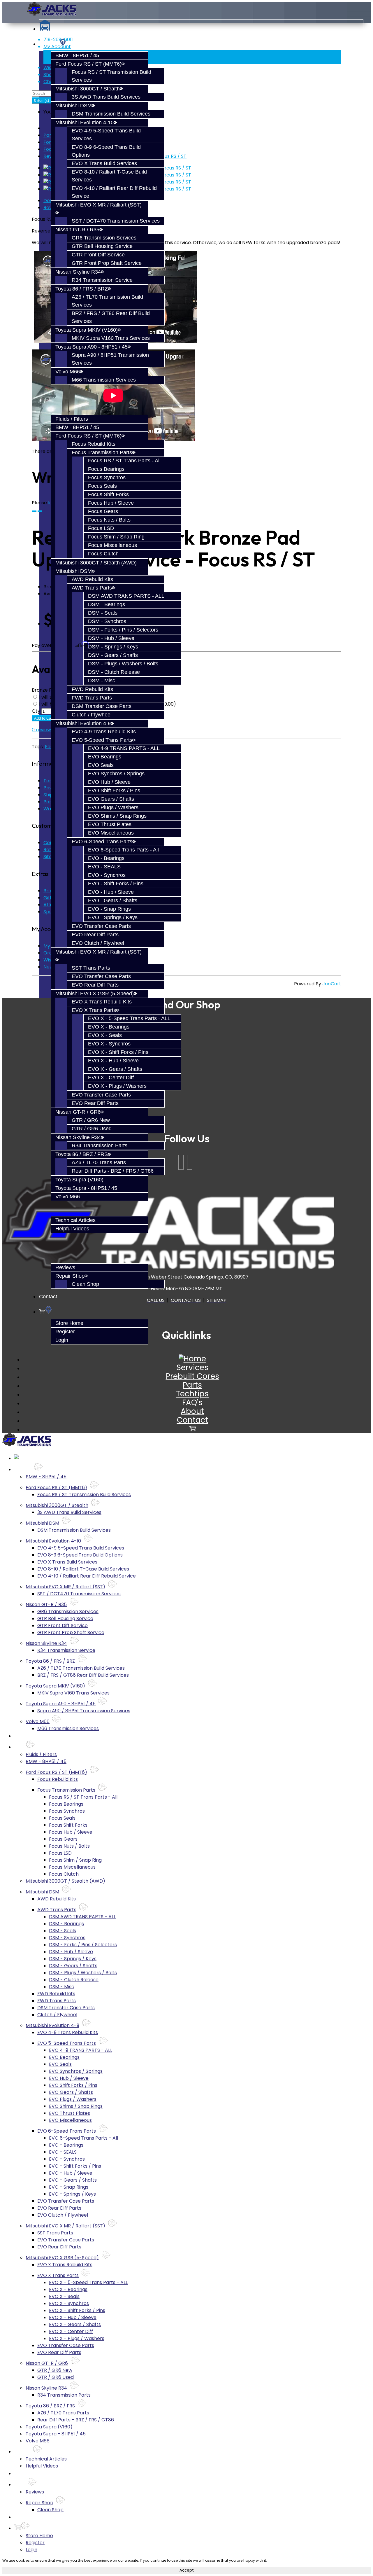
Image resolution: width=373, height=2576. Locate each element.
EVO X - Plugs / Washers (117, 1086)
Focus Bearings (106, 469)
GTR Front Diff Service (98, 255)
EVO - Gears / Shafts (113, 900)
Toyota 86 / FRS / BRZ (82, 289)
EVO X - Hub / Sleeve (113, 1061)
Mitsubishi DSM (74, 106)
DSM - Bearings (107, 604)
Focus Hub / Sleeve (111, 503)
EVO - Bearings (106, 858)
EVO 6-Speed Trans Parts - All (123, 850)
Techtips (192, 1394)
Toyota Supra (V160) (79, 1180)
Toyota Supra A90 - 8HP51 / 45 (92, 347)
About (192, 1411)
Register (65, 1332)
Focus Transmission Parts (102, 452)
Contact (48, 1297)
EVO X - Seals (105, 1035)
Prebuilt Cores (192, 1376)
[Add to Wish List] (34, 511)
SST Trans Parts (91, 968)
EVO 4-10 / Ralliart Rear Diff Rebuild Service (87, 1576)
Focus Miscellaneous (112, 545)
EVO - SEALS (104, 867)
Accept (187, 2570)
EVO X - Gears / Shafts (115, 1069)
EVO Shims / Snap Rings (117, 816)
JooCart (332, 984)
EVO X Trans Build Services (104, 163)
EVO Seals (101, 765)
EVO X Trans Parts (94, 1010)
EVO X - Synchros (109, 1044)
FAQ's (192, 1402)
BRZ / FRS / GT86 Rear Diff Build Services (83, 1675)
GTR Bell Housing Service (102, 246)
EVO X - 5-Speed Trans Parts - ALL (129, 1018)
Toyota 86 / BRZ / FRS (82, 1154)
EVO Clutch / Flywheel (98, 943)
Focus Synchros (107, 478)
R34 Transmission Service (102, 280)
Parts (50, 135)
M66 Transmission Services (104, 380)
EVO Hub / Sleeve (109, 782)
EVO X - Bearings (109, 1027)
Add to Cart (44, 718)
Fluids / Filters (72, 419)
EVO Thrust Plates (110, 824)
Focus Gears (103, 511)
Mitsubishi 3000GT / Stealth (88, 89)
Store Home (69, 1323)
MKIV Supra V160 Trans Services (111, 338)
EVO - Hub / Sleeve (111, 892)
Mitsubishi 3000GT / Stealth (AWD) (96, 563)
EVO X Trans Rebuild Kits (102, 1002)
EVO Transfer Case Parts (101, 926)
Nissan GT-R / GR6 (78, 1112)
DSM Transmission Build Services (111, 114)
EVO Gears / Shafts (111, 799)
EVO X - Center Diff (111, 1078)
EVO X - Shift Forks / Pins (118, 1052)
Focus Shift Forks (108, 494)
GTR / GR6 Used (92, 1129)
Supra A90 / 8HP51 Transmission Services (84, 1711)
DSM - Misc (102, 681)
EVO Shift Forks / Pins (114, 791)
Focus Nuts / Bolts (109, 520)
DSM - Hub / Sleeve (111, 638)
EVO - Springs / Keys (113, 917)
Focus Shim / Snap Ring (116, 537)
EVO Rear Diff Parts (95, 935)
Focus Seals (102, 486)
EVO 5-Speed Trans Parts (102, 740)
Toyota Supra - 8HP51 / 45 (86, 1188)
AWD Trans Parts (92, 588)
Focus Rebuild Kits (94, 444)
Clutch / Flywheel (92, 715)
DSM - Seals (103, 613)
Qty (36, 711)
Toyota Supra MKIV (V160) (87, 330)
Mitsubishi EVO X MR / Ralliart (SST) (65, 1587)
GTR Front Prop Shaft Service (107, 263)
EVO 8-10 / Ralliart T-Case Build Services (83, 1569)
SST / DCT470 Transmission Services (116, 221)
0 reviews (43, 730)
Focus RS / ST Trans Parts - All (124, 461)
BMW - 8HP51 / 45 (77, 55)
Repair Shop (70, 1276)
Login (62, 1340)
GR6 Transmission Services (104, 238)
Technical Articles (75, 1220)
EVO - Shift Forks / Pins (116, 884)
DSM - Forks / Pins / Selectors (123, 630)
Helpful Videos (72, 1229)
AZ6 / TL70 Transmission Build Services (81, 1668)
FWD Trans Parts (92, 698)
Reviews (65, 1267)
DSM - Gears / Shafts (113, 655)
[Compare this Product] (40, 511)
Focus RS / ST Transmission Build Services (84, 1495)
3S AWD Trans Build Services (106, 97)
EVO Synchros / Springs (116, 774)
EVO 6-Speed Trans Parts (102, 842)
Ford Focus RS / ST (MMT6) (88, 64)
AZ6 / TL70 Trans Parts (99, 1162)
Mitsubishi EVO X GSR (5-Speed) (95, 994)
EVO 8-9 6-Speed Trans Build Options (80, 1555)
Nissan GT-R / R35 (77, 230)
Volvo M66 (68, 372)
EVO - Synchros (107, 875)
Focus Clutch (103, 554)
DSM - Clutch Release (114, 672)
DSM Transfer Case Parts (102, 706)
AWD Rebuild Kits (92, 579)
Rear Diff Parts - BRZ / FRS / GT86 (113, 1171)
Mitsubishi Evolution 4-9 (83, 723)
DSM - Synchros (107, 621)
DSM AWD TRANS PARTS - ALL (126, 596)
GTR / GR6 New (91, 1120)
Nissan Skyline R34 (78, 272)
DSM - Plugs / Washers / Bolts (123, 664)
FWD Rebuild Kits (92, 689)
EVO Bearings (105, 757)
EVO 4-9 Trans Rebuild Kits (104, 732)
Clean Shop (85, 1284)
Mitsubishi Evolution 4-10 (85, 123)
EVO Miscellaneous (111, 833)
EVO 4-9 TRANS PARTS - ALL (124, 748)
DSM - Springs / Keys (113, 647)
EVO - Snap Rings (109, 909)
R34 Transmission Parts (100, 1146)
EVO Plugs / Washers (113, 807)
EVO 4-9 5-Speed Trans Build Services (81, 1548)
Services (192, 1367)
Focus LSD (101, 528)
